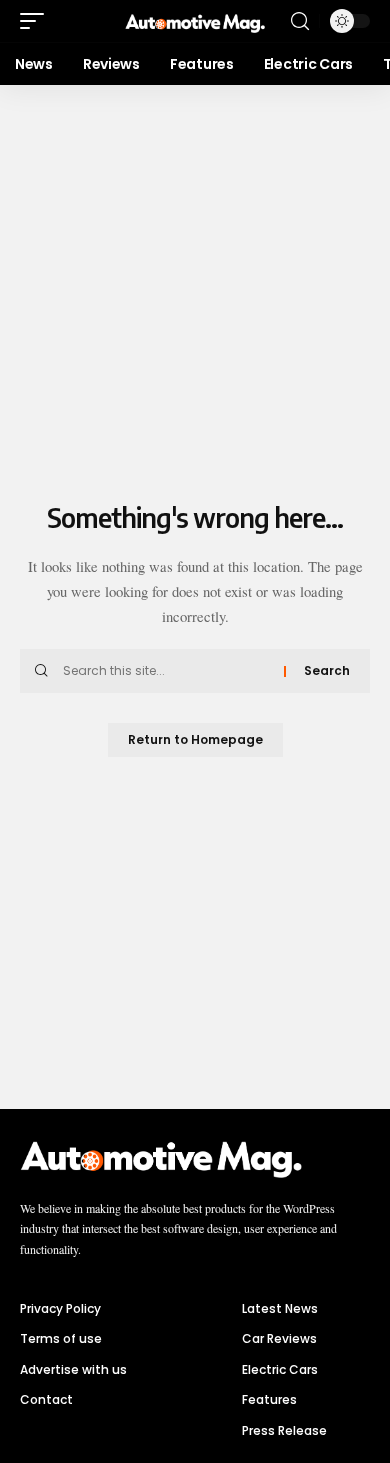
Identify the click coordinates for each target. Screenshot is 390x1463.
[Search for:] (166, 671)
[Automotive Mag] (195, 21)
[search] (300, 21)
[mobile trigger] (37, 21)
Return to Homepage (195, 739)
